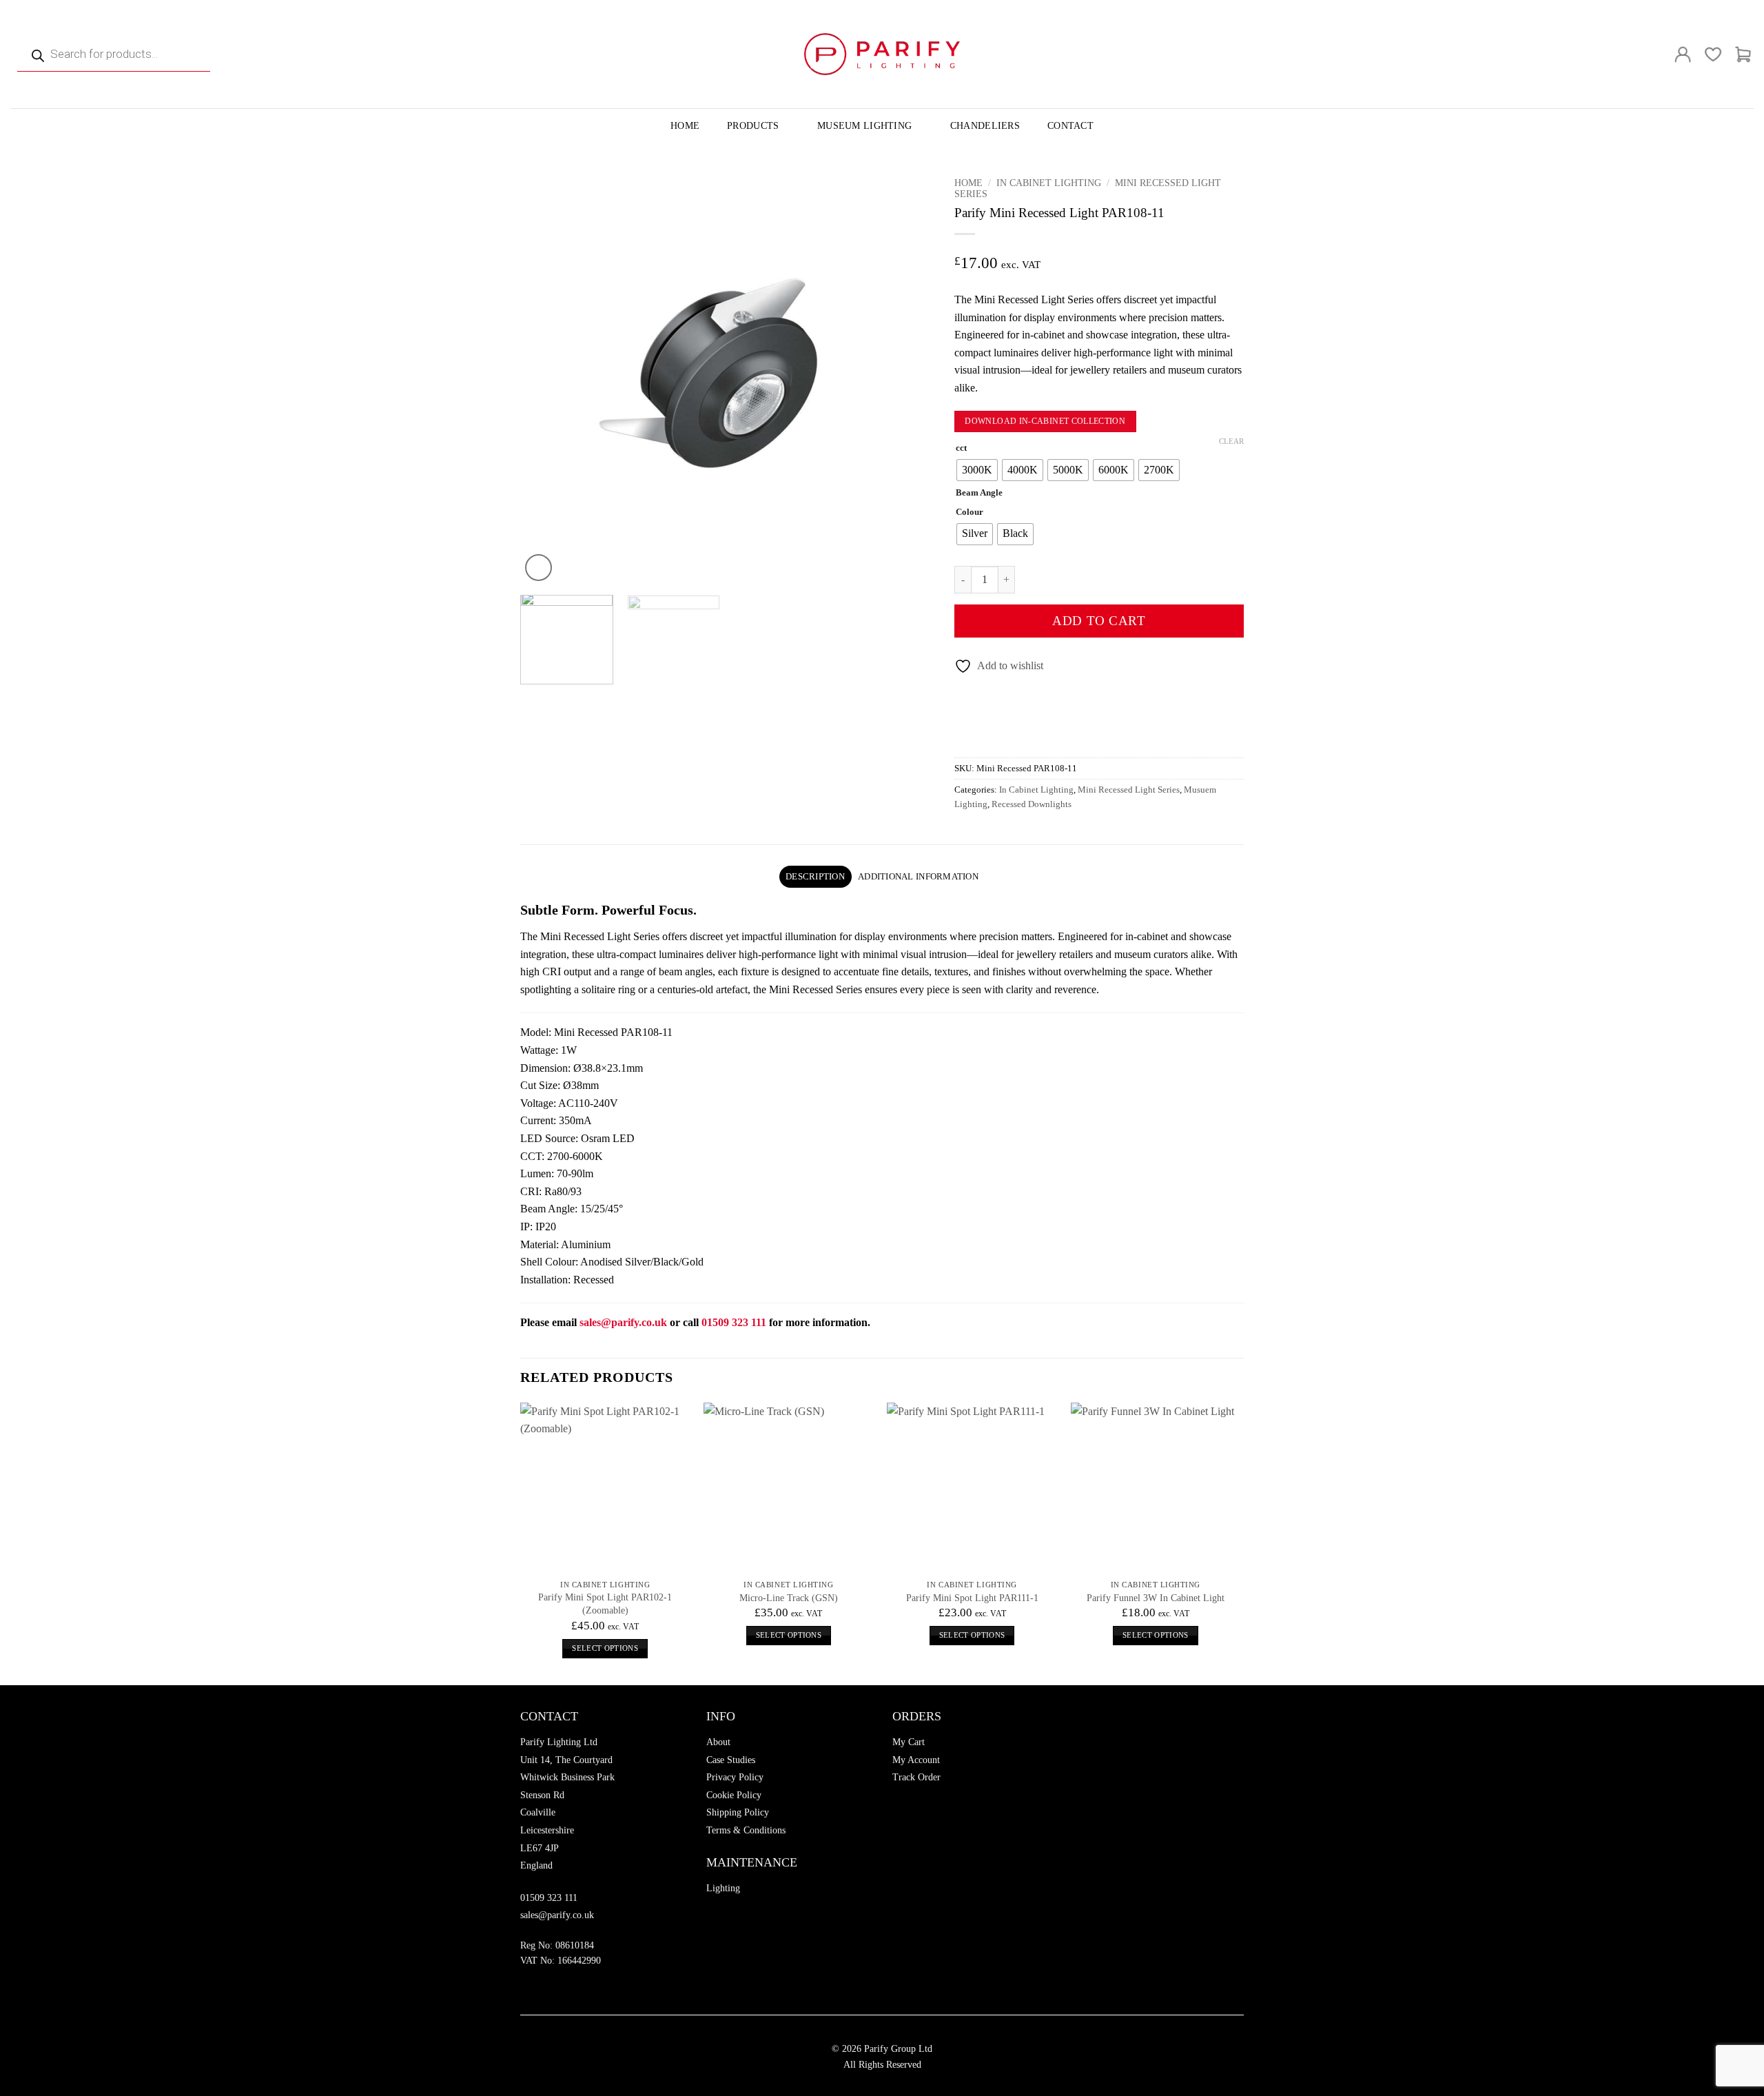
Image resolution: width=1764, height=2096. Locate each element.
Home (968, 183)
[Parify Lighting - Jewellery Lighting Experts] (882, 54)
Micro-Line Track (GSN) (789, 1598)
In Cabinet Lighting (1049, 183)
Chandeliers (985, 125)
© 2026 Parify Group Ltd (882, 2048)
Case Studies (731, 1760)
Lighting (723, 1888)
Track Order (916, 1777)
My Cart (909, 1742)
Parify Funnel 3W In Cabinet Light (1156, 1598)
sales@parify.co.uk (623, 1322)
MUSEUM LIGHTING (864, 125)
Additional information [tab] (918, 877)
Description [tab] (815, 877)
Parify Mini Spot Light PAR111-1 (972, 1598)
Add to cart (1099, 621)
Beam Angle (979, 493)
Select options (605, 1648)
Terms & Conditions (746, 1830)
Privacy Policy (735, 1777)
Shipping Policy (738, 1812)
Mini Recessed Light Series (1129, 790)
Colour (970, 512)
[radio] (977, 470)
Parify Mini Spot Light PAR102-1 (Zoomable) (605, 1604)
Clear (1231, 441)
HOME (685, 125)
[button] (539, 568)
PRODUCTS (753, 125)
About (718, 1742)
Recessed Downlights (1032, 804)
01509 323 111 (549, 1898)
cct (961, 448)
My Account (916, 1760)
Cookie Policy (734, 1795)
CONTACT (1070, 125)
